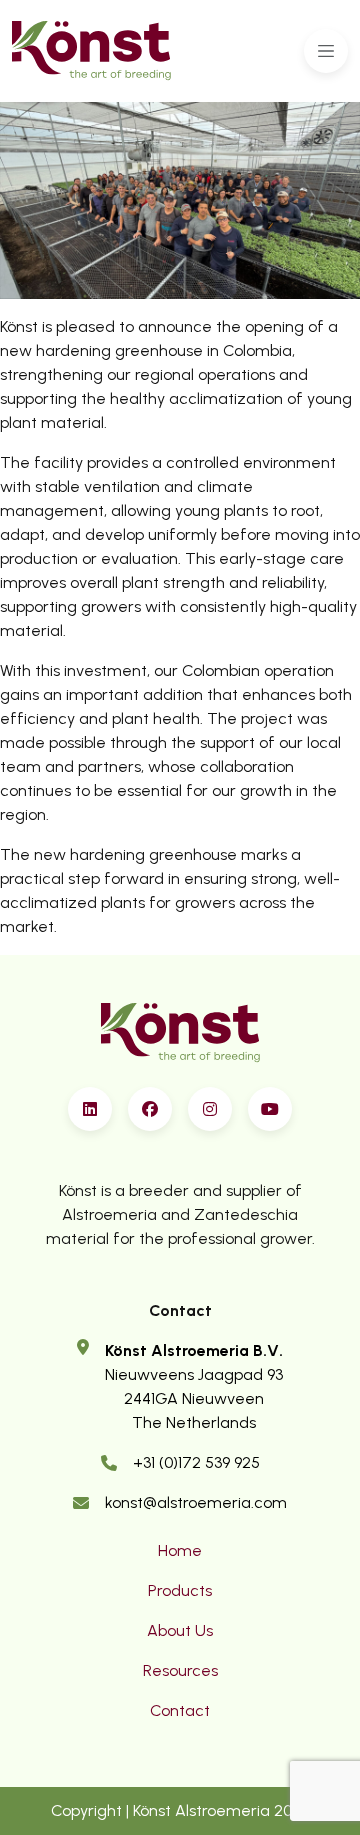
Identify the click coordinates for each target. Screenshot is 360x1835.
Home (180, 1550)
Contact (180, 1710)
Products (180, 1590)
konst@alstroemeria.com (196, 1502)
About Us (180, 1630)
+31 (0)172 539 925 (196, 1462)
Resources (180, 1670)
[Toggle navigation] (326, 51)
